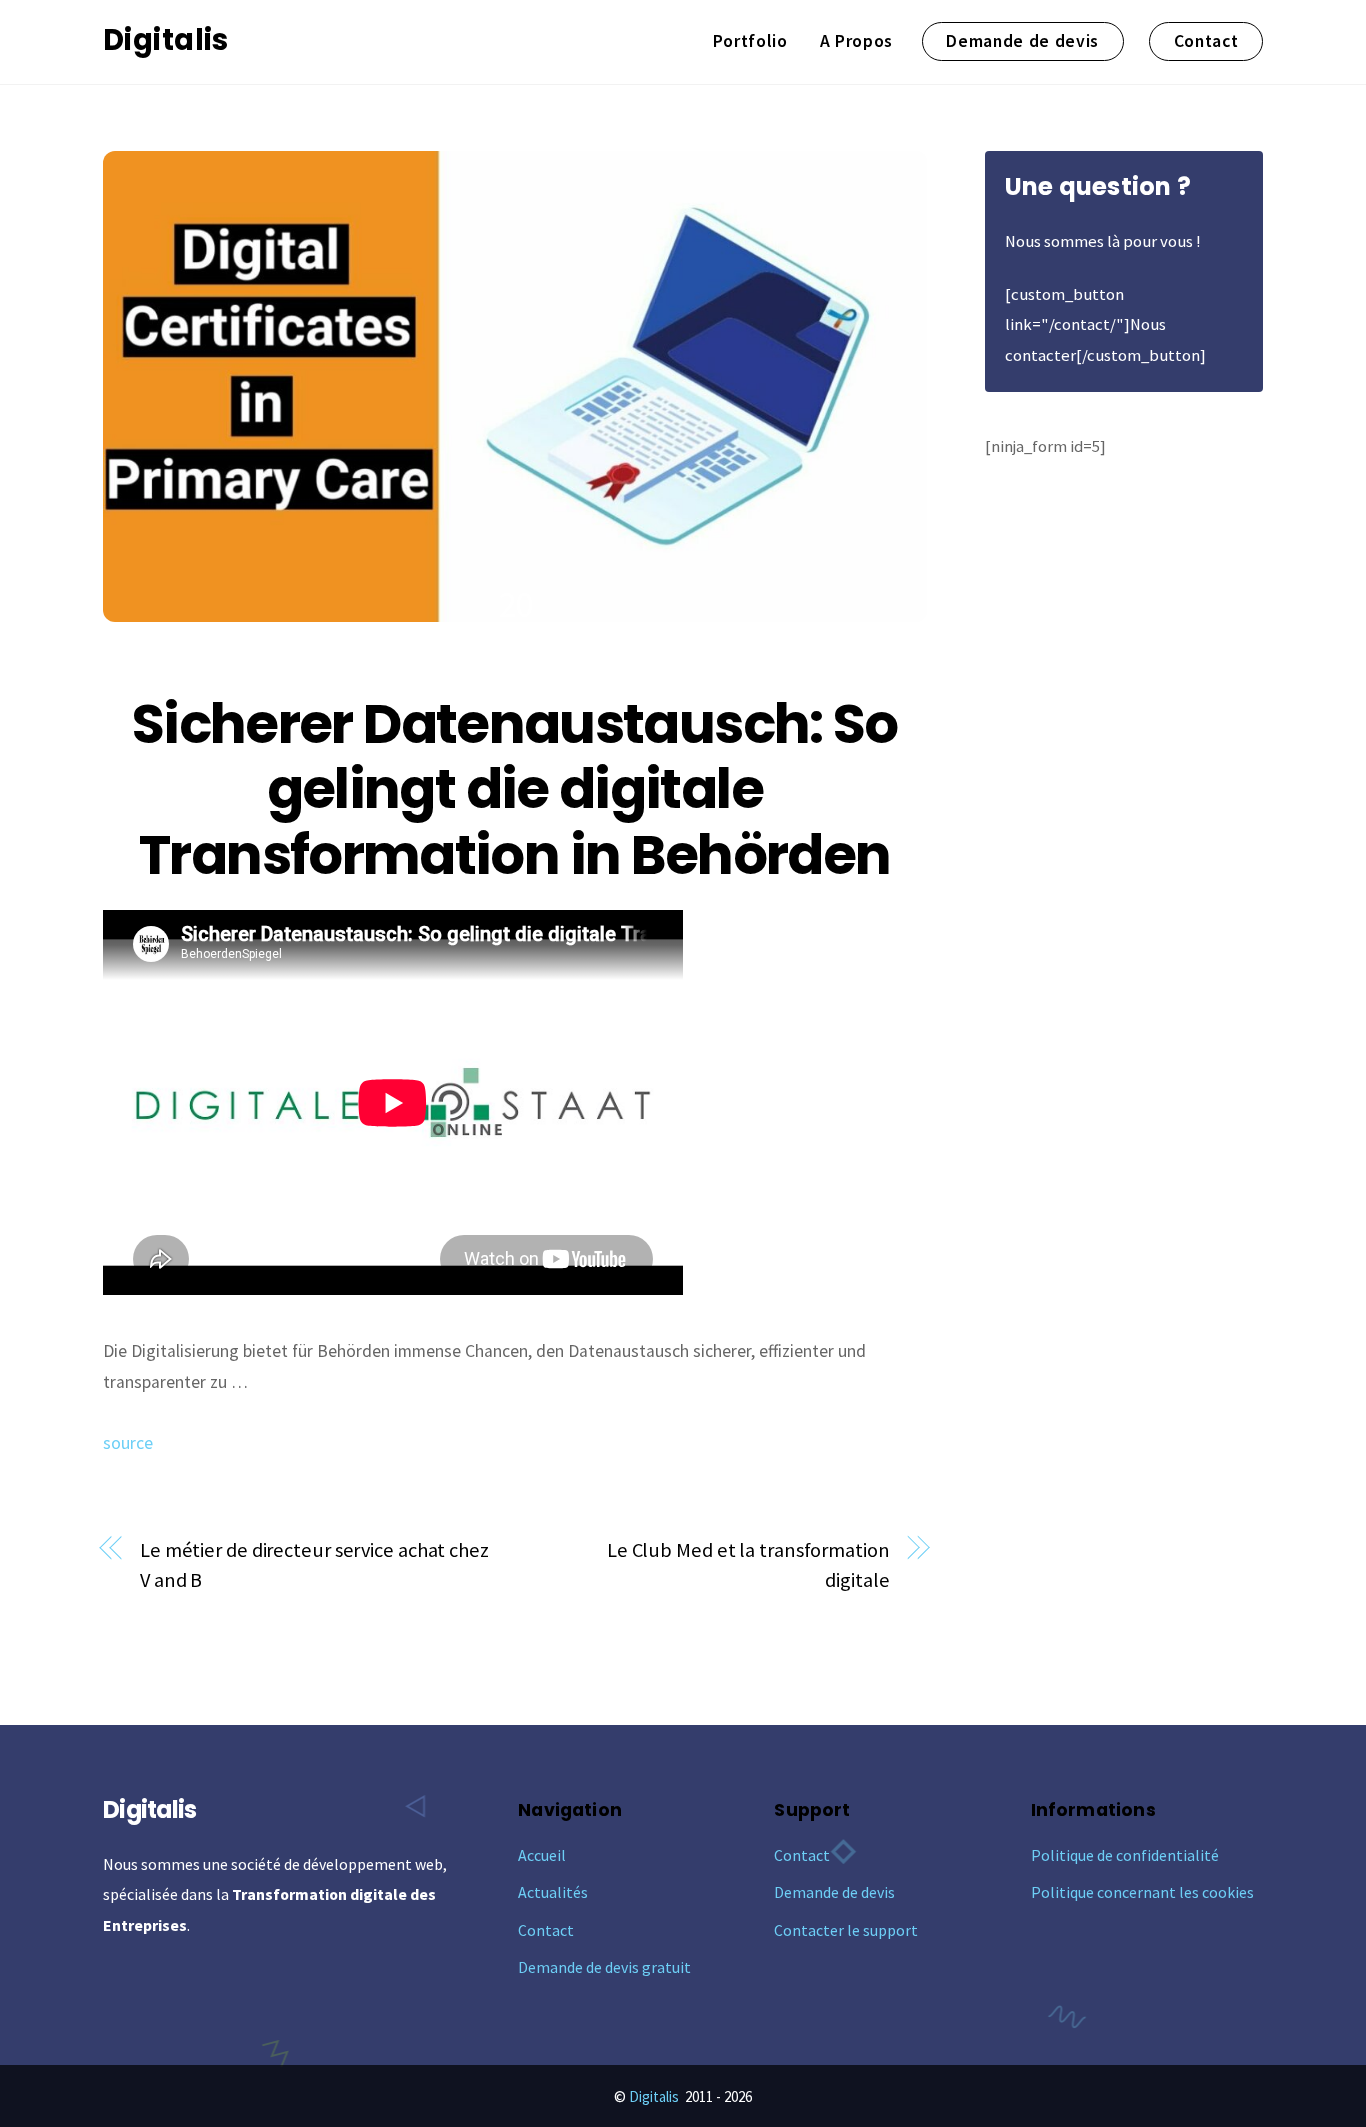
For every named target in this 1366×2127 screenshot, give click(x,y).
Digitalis (654, 2096)
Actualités (553, 1892)
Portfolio (750, 41)
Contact (1206, 41)
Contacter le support (846, 1930)
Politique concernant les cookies (1142, 1892)
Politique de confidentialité (1125, 1855)
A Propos (856, 41)
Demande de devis (1022, 41)
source (128, 1443)
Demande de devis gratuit (604, 1967)
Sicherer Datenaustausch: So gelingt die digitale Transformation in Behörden (515, 789)
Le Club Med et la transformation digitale (748, 1565)
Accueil (542, 1855)
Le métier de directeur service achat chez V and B (314, 1565)
